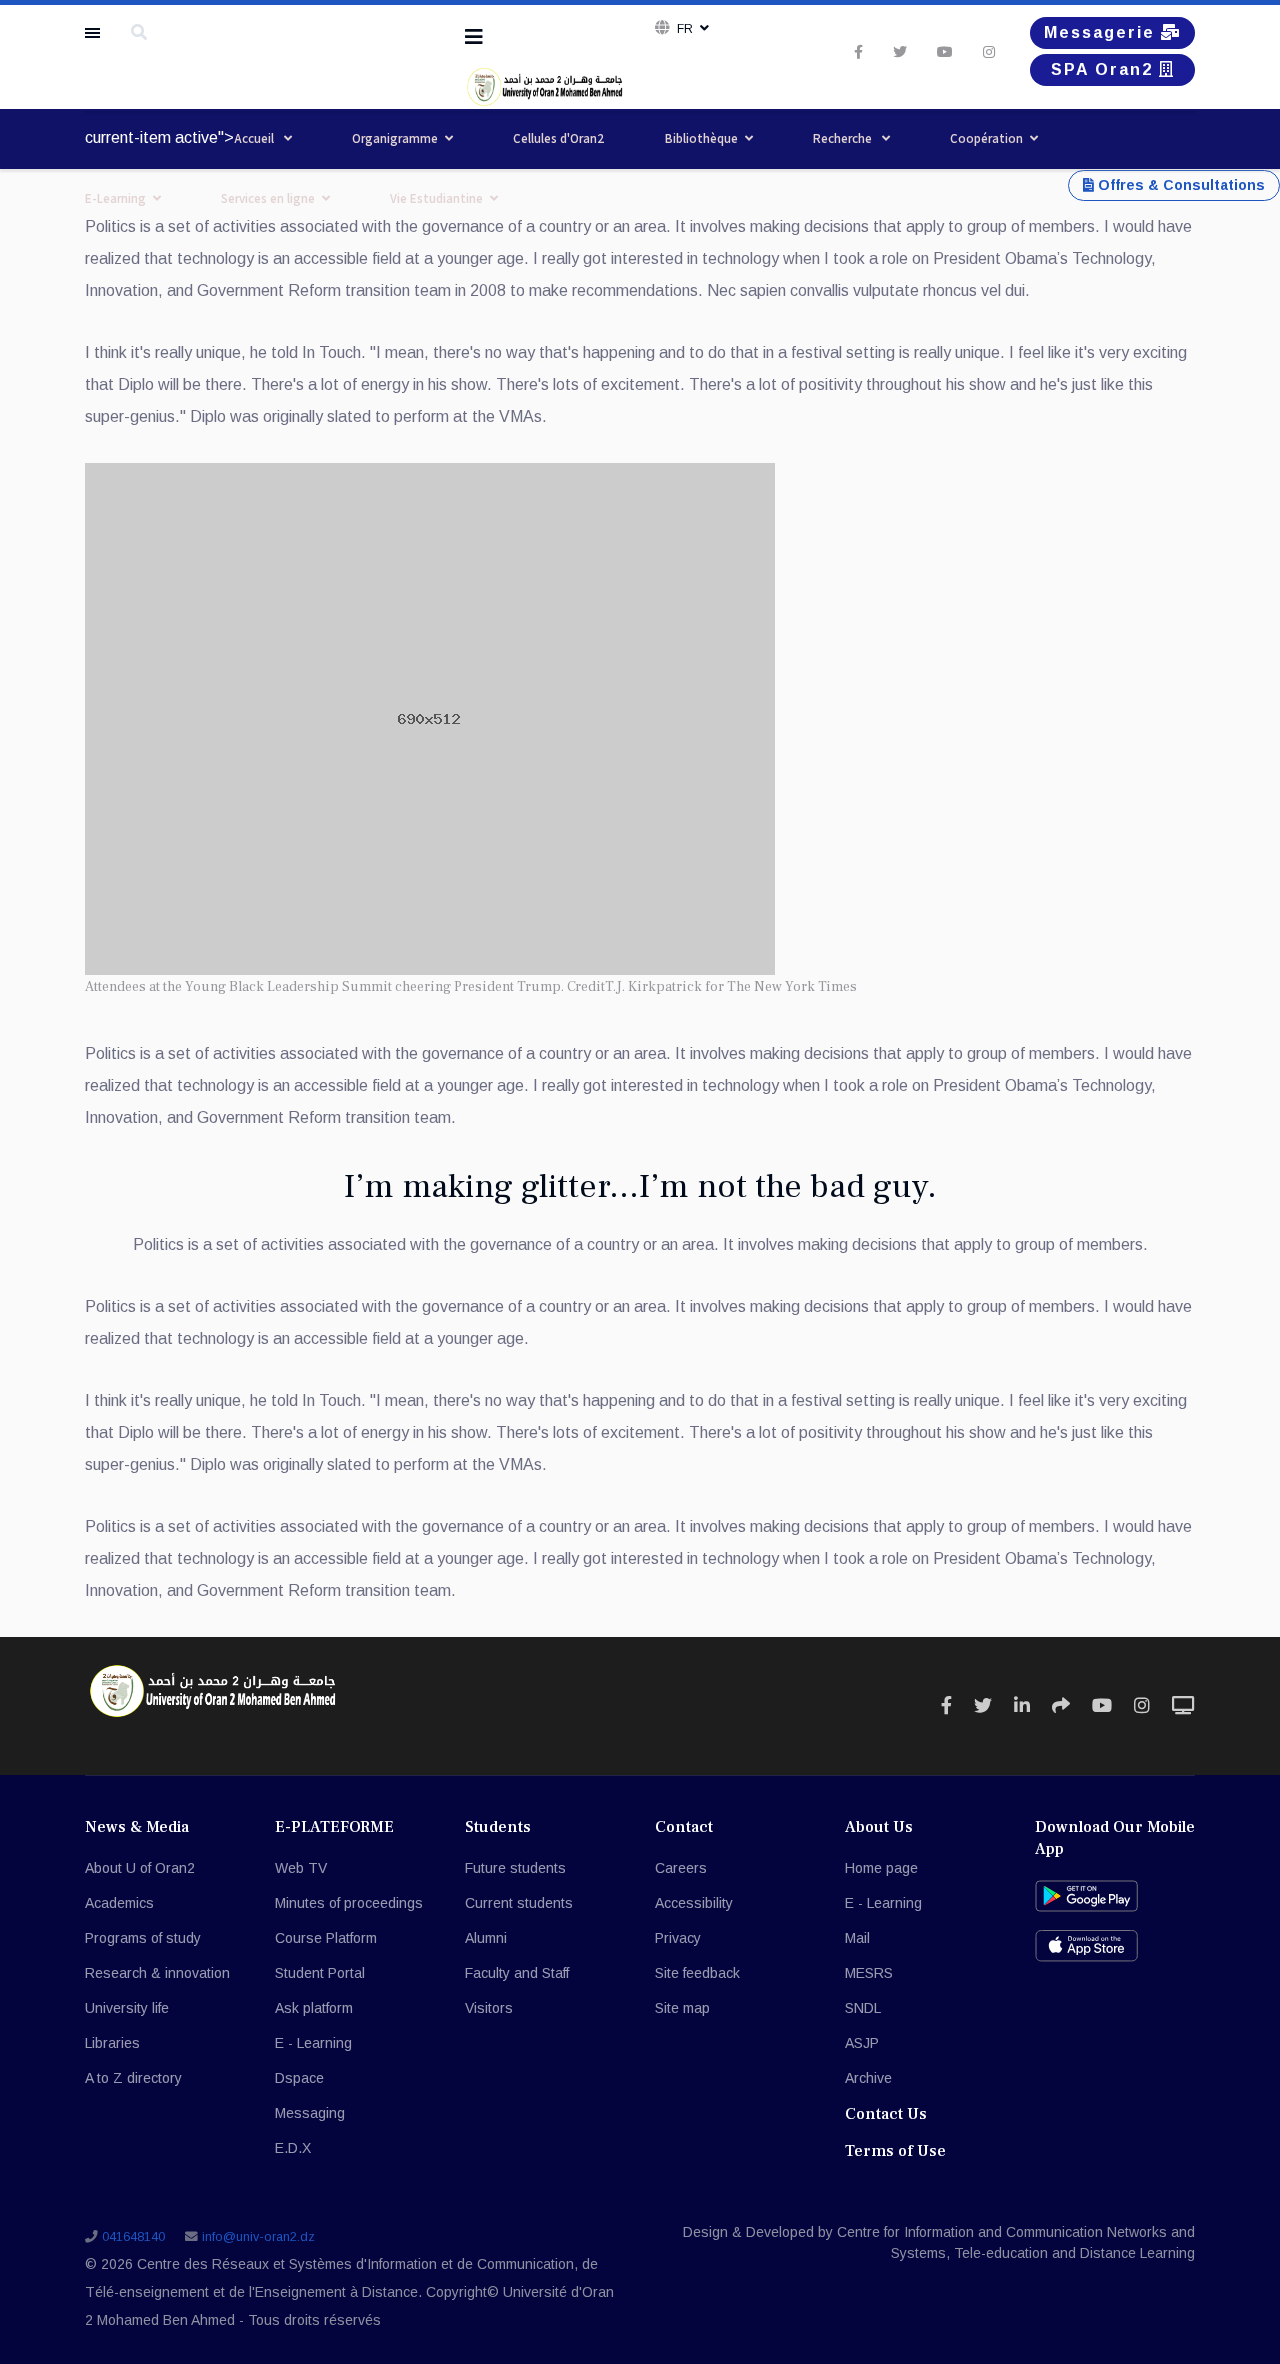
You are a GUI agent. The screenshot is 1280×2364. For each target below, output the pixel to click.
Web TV (301, 1868)
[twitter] (900, 52)
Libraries (112, 2043)
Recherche (844, 138)
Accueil (255, 138)
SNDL (863, 2008)
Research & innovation (157, 1973)
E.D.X (293, 2148)
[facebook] (858, 52)
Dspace (299, 2078)
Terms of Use (895, 2151)
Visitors (489, 2008)
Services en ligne (268, 198)
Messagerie (1102, 32)
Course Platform (326, 1938)
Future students (515, 1868)
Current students (519, 1903)
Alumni (486, 1938)
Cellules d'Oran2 (559, 138)
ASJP (862, 2043)
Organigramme (395, 138)
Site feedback (697, 1973)
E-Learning (115, 198)
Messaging (310, 2113)
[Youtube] (945, 52)
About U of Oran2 (140, 1868)
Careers (681, 1868)
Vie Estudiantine (436, 198)
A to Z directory (133, 2078)
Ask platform (314, 2008)
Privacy (678, 1938)
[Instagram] (989, 52)
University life (127, 2008)
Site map (682, 2008)
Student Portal (320, 1973)
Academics (119, 1903)
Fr (685, 29)
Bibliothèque (701, 138)
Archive (868, 2078)
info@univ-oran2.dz (258, 2237)
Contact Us (886, 2114)
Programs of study (143, 1938)
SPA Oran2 (1105, 69)
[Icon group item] (946, 1706)
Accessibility (694, 1903)
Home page (881, 1868)
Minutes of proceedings (349, 1903)
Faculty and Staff (517, 1973)
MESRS (869, 1973)
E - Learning (313, 2043)
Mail (857, 1938)
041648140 (133, 2237)
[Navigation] (474, 37)
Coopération (986, 138)
